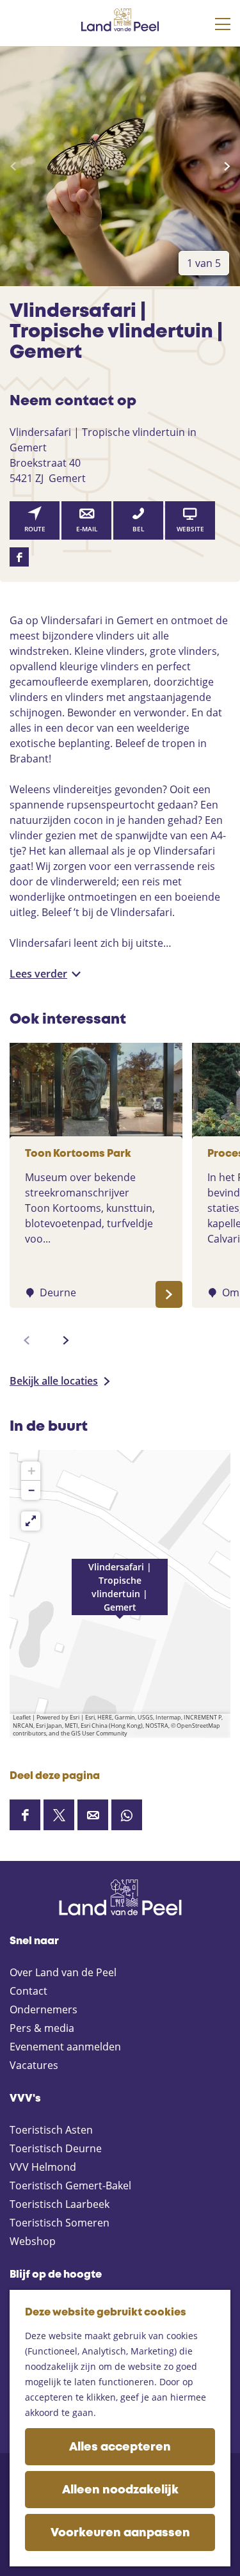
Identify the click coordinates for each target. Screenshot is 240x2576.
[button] (120, 1594)
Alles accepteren (120, 2447)
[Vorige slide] (13, 166)
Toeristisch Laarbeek (60, 2204)
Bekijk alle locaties (54, 1381)
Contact (28, 1991)
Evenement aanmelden (65, 2047)
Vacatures (34, 2065)
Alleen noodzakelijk (120, 2490)
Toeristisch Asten (51, 2130)
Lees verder (38, 974)
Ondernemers (44, 2009)
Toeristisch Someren (60, 2223)
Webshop (33, 2241)
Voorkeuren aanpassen (120, 2533)
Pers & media (42, 2028)
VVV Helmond (43, 2167)
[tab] (204, 263)
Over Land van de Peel (63, 1972)
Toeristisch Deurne (56, 2148)
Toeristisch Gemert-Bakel (70, 2186)
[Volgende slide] (227, 166)
